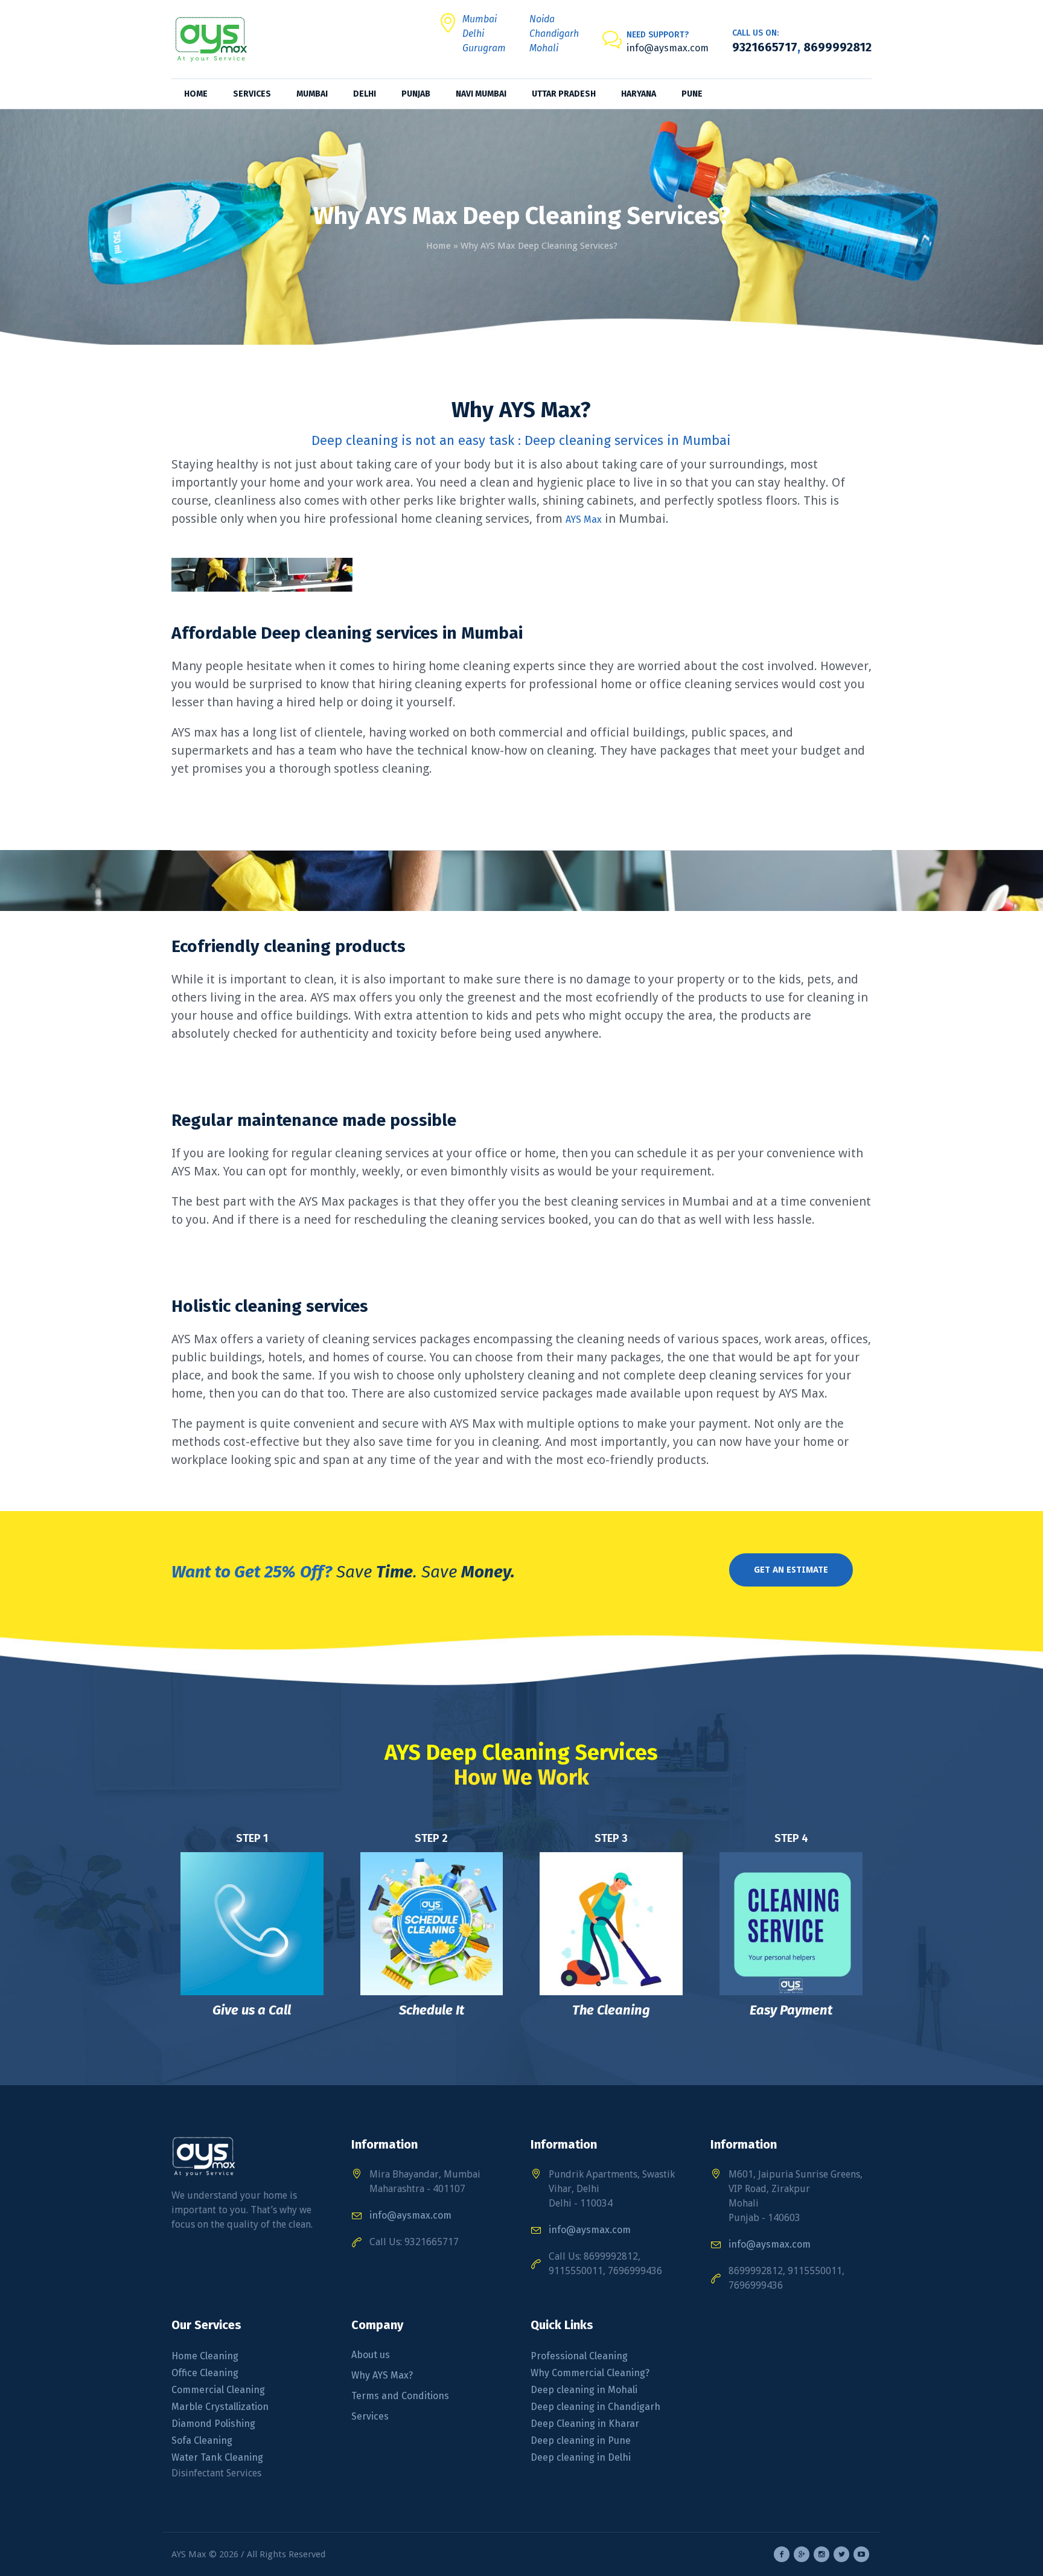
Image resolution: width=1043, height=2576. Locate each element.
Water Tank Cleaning (217, 2457)
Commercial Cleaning (218, 2390)
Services (370, 2416)
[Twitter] (841, 2554)
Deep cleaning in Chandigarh (595, 2407)
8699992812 (836, 47)
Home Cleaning (205, 2356)
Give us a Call (252, 2010)
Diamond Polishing (213, 2424)
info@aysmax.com (668, 48)
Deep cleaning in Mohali (584, 2390)
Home (439, 246)
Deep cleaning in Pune (581, 2440)
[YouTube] (861, 2554)
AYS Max (584, 519)
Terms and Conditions (400, 2396)
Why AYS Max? (382, 2375)
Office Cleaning (205, 2373)
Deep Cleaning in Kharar (585, 2424)
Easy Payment (791, 2010)
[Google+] (802, 2554)
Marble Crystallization (220, 2407)
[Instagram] (821, 2554)
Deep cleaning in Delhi (581, 2457)
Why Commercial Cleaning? (590, 2373)
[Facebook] (782, 2554)
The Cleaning (611, 2010)
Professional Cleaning (579, 2356)
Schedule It (432, 2010)
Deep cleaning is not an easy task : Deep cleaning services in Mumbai (521, 440)
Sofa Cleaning (203, 2440)
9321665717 (765, 47)
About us (371, 2355)
